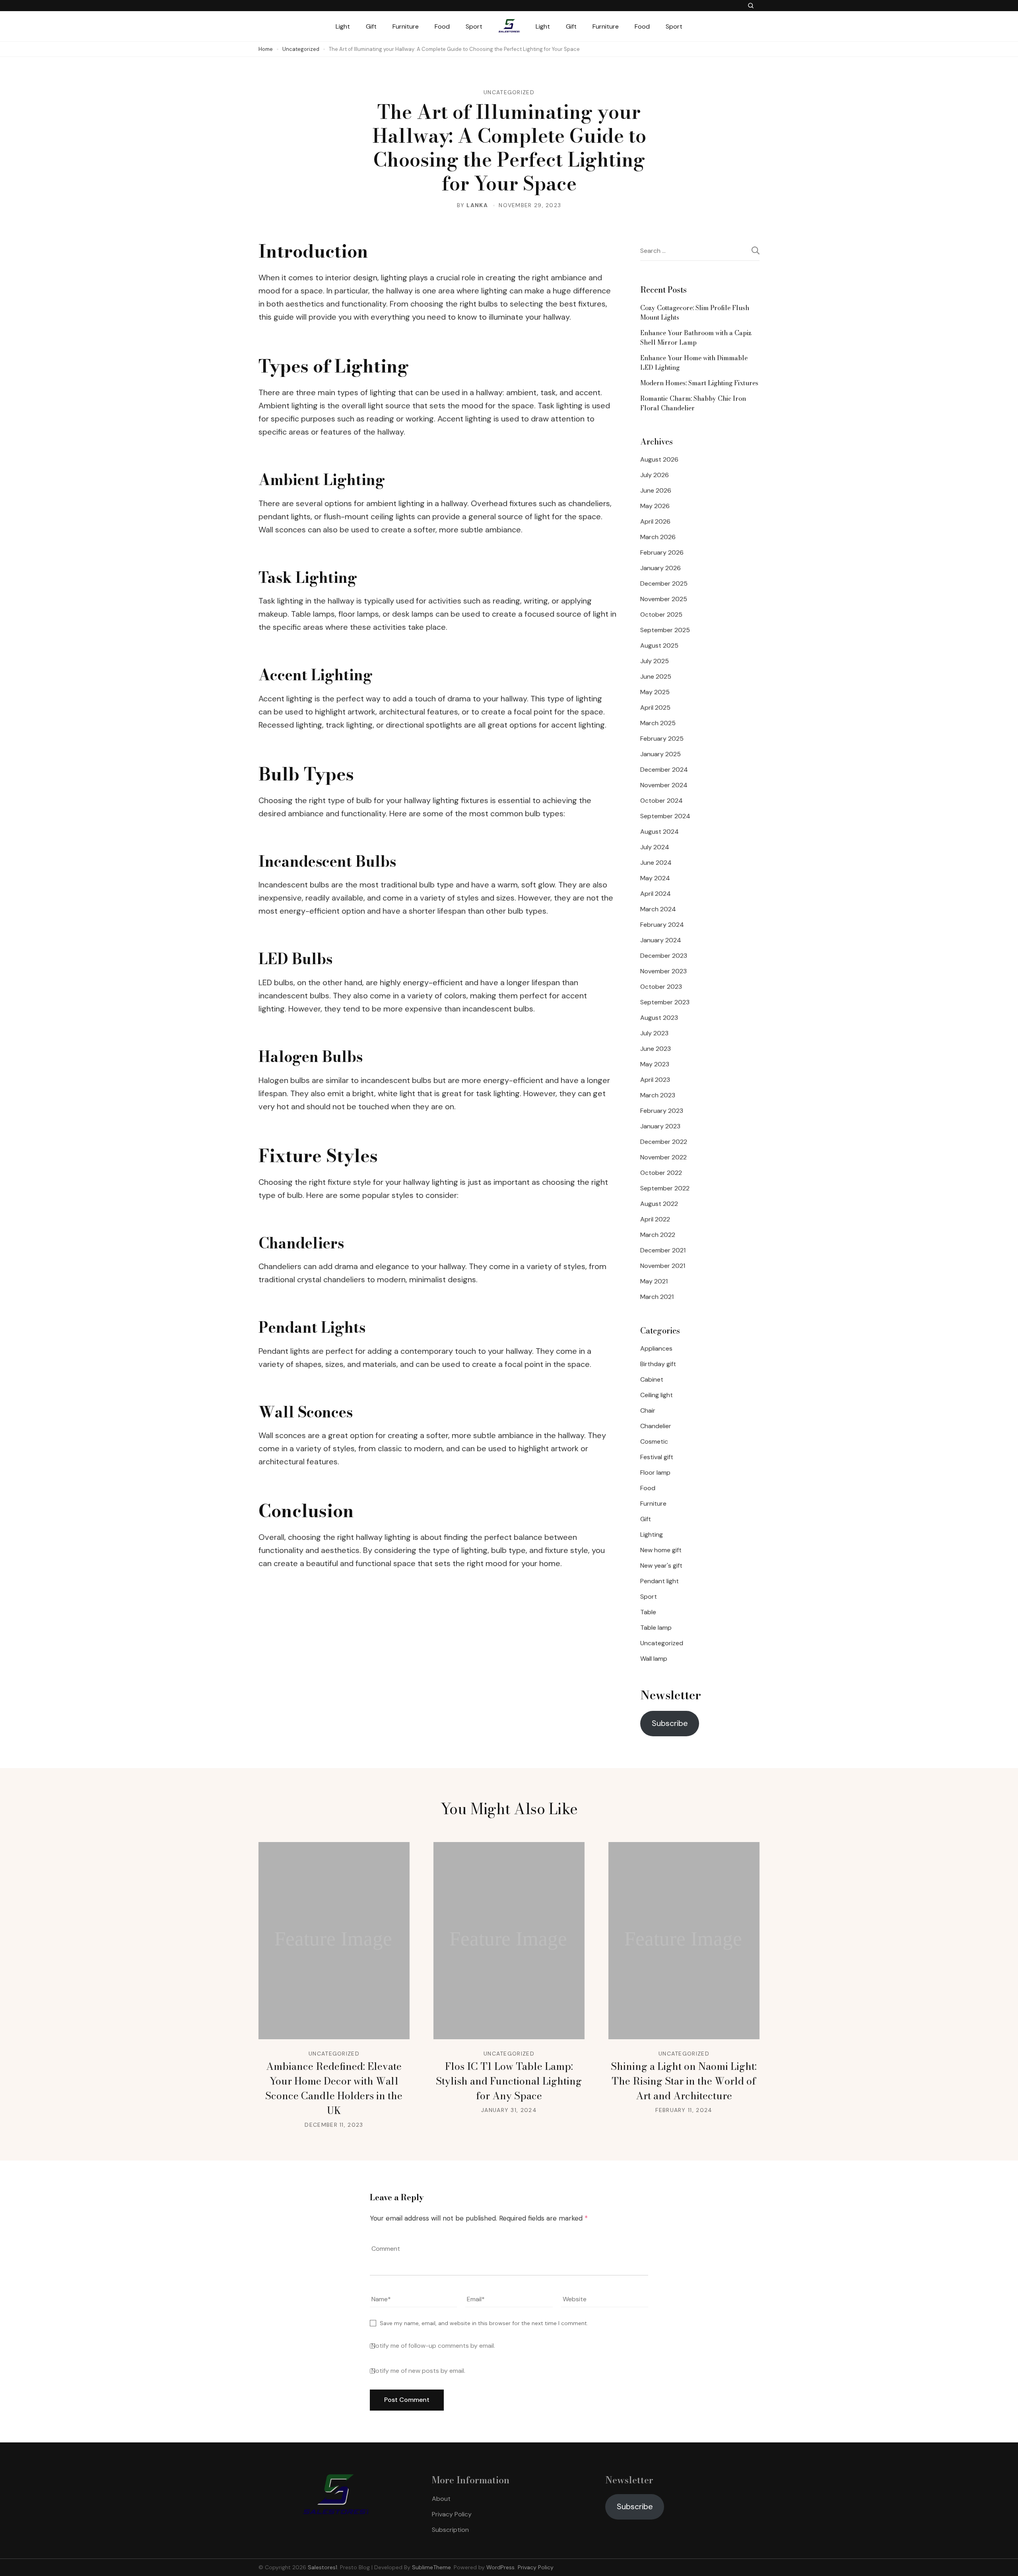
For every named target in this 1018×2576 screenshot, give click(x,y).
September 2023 (665, 1002)
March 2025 (658, 723)
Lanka (477, 205)
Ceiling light (657, 1395)
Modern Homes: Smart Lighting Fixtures (699, 383)
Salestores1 (322, 2567)
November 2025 (664, 599)
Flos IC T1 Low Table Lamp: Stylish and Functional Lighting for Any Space (509, 2081)
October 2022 (661, 1173)
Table (648, 1612)
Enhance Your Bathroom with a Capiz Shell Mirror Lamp (696, 338)
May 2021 (654, 1281)
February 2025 (662, 739)
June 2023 (656, 1049)
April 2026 (655, 521)
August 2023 (659, 1018)
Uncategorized (509, 92)
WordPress (500, 2567)
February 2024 (662, 925)
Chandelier (656, 1426)
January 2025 (661, 754)
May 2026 (655, 506)
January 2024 (661, 940)
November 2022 (663, 1157)
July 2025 (655, 661)
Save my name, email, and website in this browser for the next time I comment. (484, 2323)
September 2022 (665, 1188)
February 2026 (662, 552)
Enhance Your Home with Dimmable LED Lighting (694, 363)
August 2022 (659, 1204)
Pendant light (660, 1581)
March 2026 (658, 537)
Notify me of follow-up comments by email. (433, 2346)
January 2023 (660, 1126)
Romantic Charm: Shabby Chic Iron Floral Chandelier (693, 403)
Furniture (406, 26)
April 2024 (656, 894)
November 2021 (663, 1266)
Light (343, 26)
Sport (474, 26)
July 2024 (655, 847)
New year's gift (661, 1566)
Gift (371, 26)
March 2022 (658, 1235)
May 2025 (655, 692)
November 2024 (664, 785)
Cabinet (652, 1379)
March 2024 (658, 909)
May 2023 (655, 1064)
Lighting (652, 1535)
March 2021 (657, 1297)
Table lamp (656, 1628)
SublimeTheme (431, 2567)
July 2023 (654, 1033)
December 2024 (664, 770)
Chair (648, 1410)
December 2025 (664, 583)
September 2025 (665, 630)
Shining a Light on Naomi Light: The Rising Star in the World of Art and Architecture (684, 2081)
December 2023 (664, 956)
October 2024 (662, 801)
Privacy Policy (452, 2514)
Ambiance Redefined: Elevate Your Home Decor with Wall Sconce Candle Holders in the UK (334, 2088)
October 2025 (661, 614)
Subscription (450, 2530)
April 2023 (655, 1080)
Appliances (656, 1348)
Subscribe (670, 1723)
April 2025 (655, 708)
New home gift (661, 1550)
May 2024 (655, 878)
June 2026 (656, 490)
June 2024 (656, 863)
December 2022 (664, 1142)
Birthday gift (658, 1364)
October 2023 (661, 987)
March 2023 (658, 1095)
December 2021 (663, 1250)
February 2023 (662, 1111)
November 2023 (663, 971)
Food (442, 26)
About (441, 2499)
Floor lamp (655, 1472)
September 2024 (665, 816)
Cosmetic (654, 1441)
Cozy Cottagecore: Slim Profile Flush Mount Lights (695, 313)
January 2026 (661, 568)
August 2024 (660, 832)
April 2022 (655, 1219)
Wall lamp (654, 1659)
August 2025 (659, 645)
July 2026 (655, 475)
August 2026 (659, 459)
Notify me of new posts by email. (418, 2371)
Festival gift (657, 1457)
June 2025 (656, 677)
